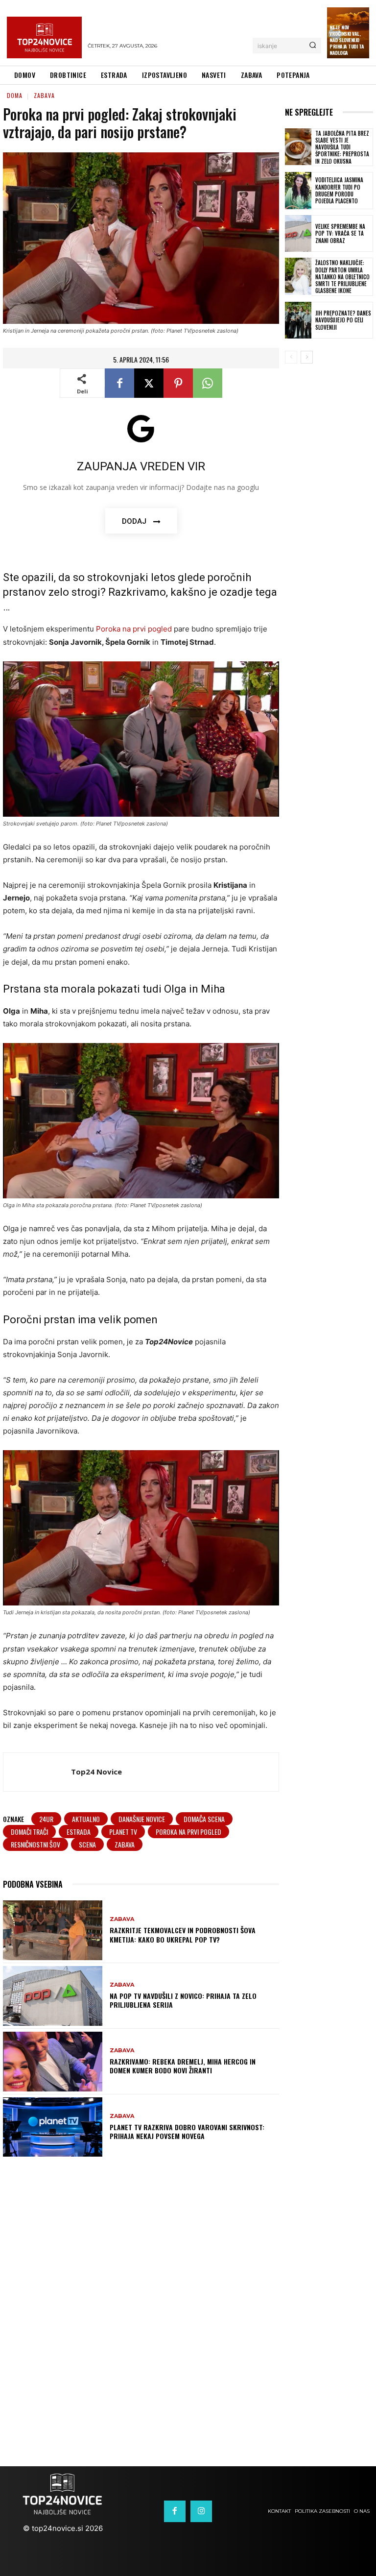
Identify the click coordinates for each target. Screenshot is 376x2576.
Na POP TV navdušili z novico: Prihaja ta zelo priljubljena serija (183, 2000)
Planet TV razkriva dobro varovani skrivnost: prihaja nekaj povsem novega (187, 2131)
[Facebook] (119, 383)
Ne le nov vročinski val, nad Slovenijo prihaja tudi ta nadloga (347, 40)
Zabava (44, 95)
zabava (125, 1844)
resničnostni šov (35, 1844)
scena (87, 1844)
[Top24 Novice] (37, 1772)
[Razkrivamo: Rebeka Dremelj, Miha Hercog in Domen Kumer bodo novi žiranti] (53, 2062)
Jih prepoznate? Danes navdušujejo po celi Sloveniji (343, 320)
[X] (149, 383)
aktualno (86, 1819)
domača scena (204, 1819)
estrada (79, 1832)
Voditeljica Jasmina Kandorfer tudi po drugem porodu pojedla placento (339, 190)
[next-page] (307, 357)
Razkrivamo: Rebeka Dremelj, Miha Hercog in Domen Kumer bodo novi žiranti (183, 2066)
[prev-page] (291, 357)
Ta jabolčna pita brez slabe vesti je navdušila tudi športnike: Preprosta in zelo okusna (342, 147)
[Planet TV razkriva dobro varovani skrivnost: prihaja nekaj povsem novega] (53, 2127)
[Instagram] (201, 2511)
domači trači (29, 1832)
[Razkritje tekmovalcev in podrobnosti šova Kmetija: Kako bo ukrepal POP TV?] (53, 1930)
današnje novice (142, 1819)
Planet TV (123, 1832)
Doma (15, 95)
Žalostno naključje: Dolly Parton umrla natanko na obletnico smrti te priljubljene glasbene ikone (342, 277)
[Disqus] (188, 2303)
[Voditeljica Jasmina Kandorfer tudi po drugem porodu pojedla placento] (298, 191)
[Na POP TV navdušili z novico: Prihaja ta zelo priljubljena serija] (53, 1996)
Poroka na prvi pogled (134, 629)
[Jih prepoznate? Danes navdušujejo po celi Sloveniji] (298, 320)
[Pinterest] (178, 383)
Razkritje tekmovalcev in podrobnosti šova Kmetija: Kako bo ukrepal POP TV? (183, 1934)
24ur (46, 1819)
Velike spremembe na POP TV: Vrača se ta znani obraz (340, 233)
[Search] (313, 46)
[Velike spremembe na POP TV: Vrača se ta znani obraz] (298, 234)
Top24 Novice (96, 1772)
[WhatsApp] (208, 383)
